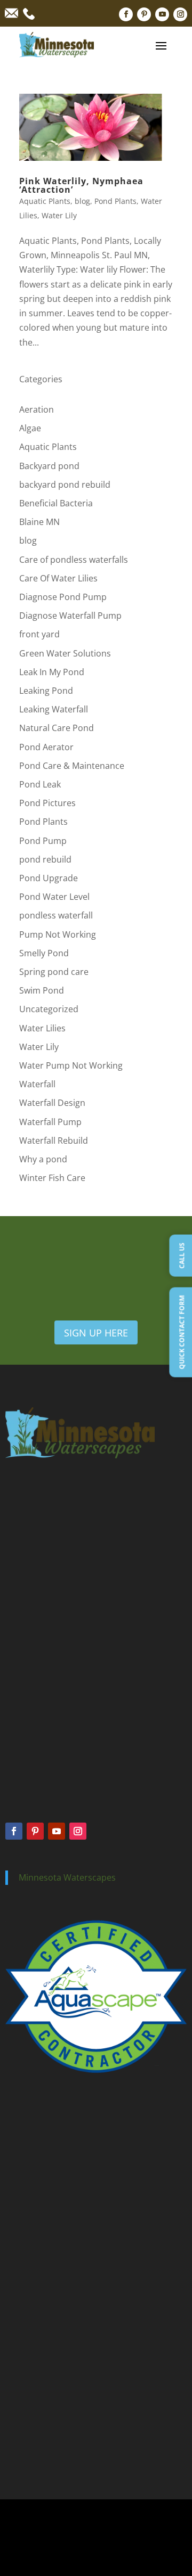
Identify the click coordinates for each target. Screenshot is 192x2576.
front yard (39, 634)
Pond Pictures (47, 803)
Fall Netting (23, 2243)
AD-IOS (96, 2552)
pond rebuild (45, 859)
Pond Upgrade (49, 878)
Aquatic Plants (45, 201)
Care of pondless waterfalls (74, 560)
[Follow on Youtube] (162, 14)
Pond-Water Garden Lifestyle (51, 2439)
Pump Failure (26, 2330)
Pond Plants (115, 201)
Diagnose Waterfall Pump (70, 616)
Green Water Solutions (65, 653)
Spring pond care (54, 972)
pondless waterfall (56, 915)
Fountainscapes (30, 2156)
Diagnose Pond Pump (63, 597)
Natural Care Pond (57, 728)
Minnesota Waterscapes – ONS (54, 2384)
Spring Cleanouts (32, 2214)
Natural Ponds (28, 2171)
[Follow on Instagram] (180, 14)
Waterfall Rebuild (54, 1141)
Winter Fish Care (52, 1178)
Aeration (37, 409)
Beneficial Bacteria (56, 503)
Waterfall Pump (50, 1122)
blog (82, 201)
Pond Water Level (54, 897)
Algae (30, 428)
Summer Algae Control (41, 2229)
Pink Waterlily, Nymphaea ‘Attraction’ (81, 185)
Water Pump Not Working (71, 1065)
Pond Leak (40, 784)
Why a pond (43, 1159)
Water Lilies (42, 1028)
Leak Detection (29, 2315)
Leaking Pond (46, 691)
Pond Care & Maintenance (72, 766)
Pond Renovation (33, 2344)
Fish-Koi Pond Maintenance (49, 2453)
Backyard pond (49, 466)
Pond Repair (25, 2301)
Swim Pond (42, 990)
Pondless (20, 2142)
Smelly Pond (44, 953)
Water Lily (59, 215)
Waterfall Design (52, 1103)
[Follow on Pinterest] (144, 14)
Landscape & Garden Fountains (55, 2425)
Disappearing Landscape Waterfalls (61, 2411)
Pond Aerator (46, 747)
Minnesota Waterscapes (67, 1877)
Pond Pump (43, 841)
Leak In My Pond (52, 672)
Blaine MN (39, 522)
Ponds (15, 2128)
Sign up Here (96, 1333)
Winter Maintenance (38, 2258)
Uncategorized (49, 1009)
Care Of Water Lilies (58, 578)
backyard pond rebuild (65, 485)
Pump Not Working (58, 934)
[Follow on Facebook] (126, 14)
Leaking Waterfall (54, 709)
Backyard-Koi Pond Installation (54, 2398)
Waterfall (37, 1084)
